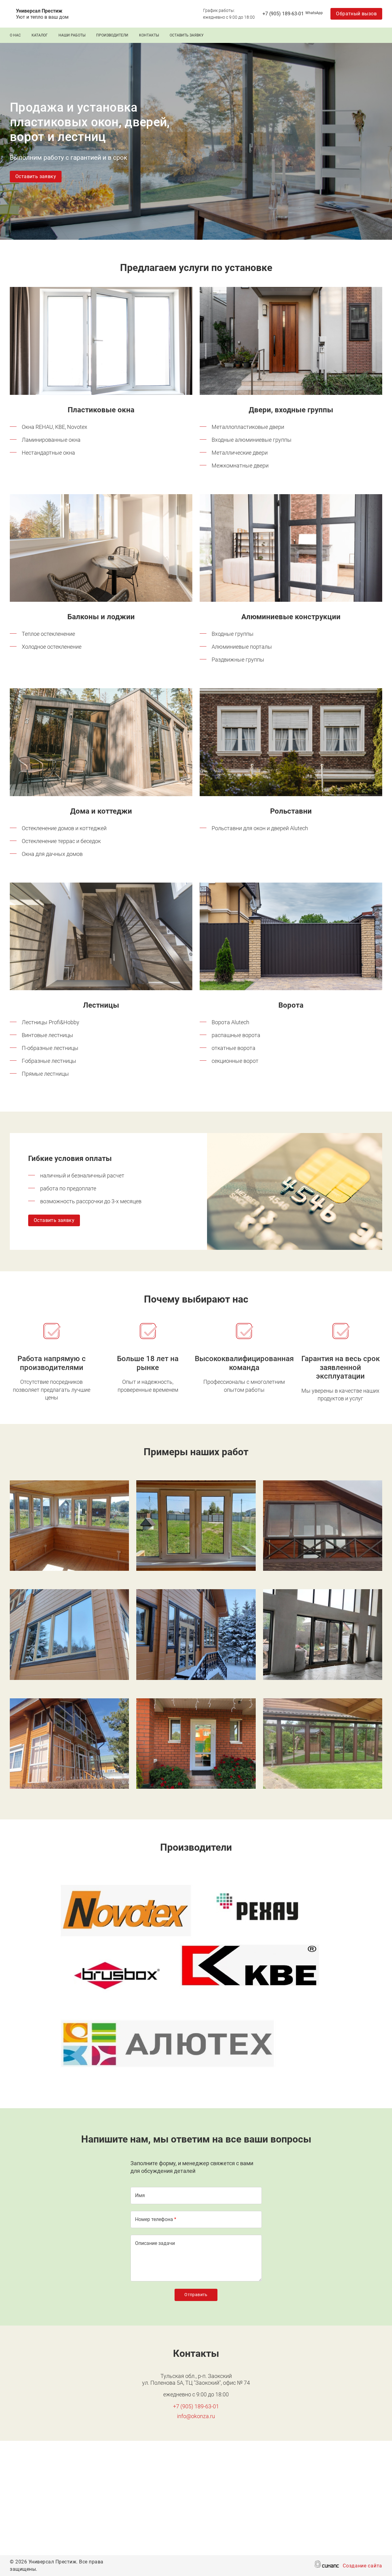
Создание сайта (362, 2566)
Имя (140, 2195)
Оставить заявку (187, 35)
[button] (101, 341)
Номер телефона (154, 2219)
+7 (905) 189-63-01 (283, 14)
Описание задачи (155, 2243)
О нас (15, 35)
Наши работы (72, 35)
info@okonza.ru (196, 2416)
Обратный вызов (356, 14)
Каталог (40, 35)
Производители (112, 35)
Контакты (149, 35)
